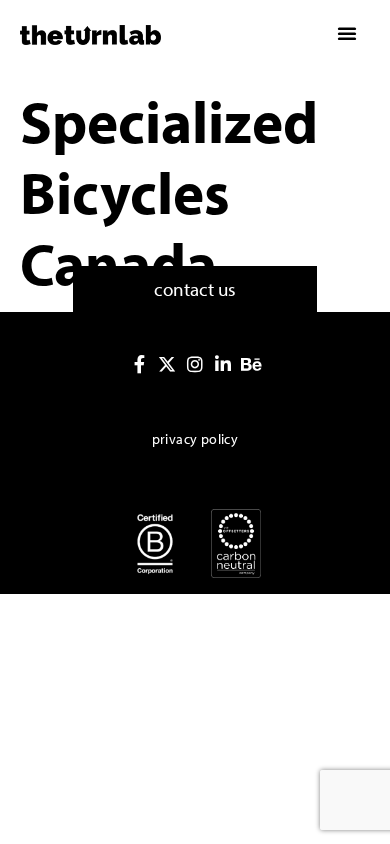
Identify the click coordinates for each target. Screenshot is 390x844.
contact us (195, 289)
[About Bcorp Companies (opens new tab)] (155, 543)
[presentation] (139, 364)
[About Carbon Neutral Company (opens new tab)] (236, 543)
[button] (347, 33)
